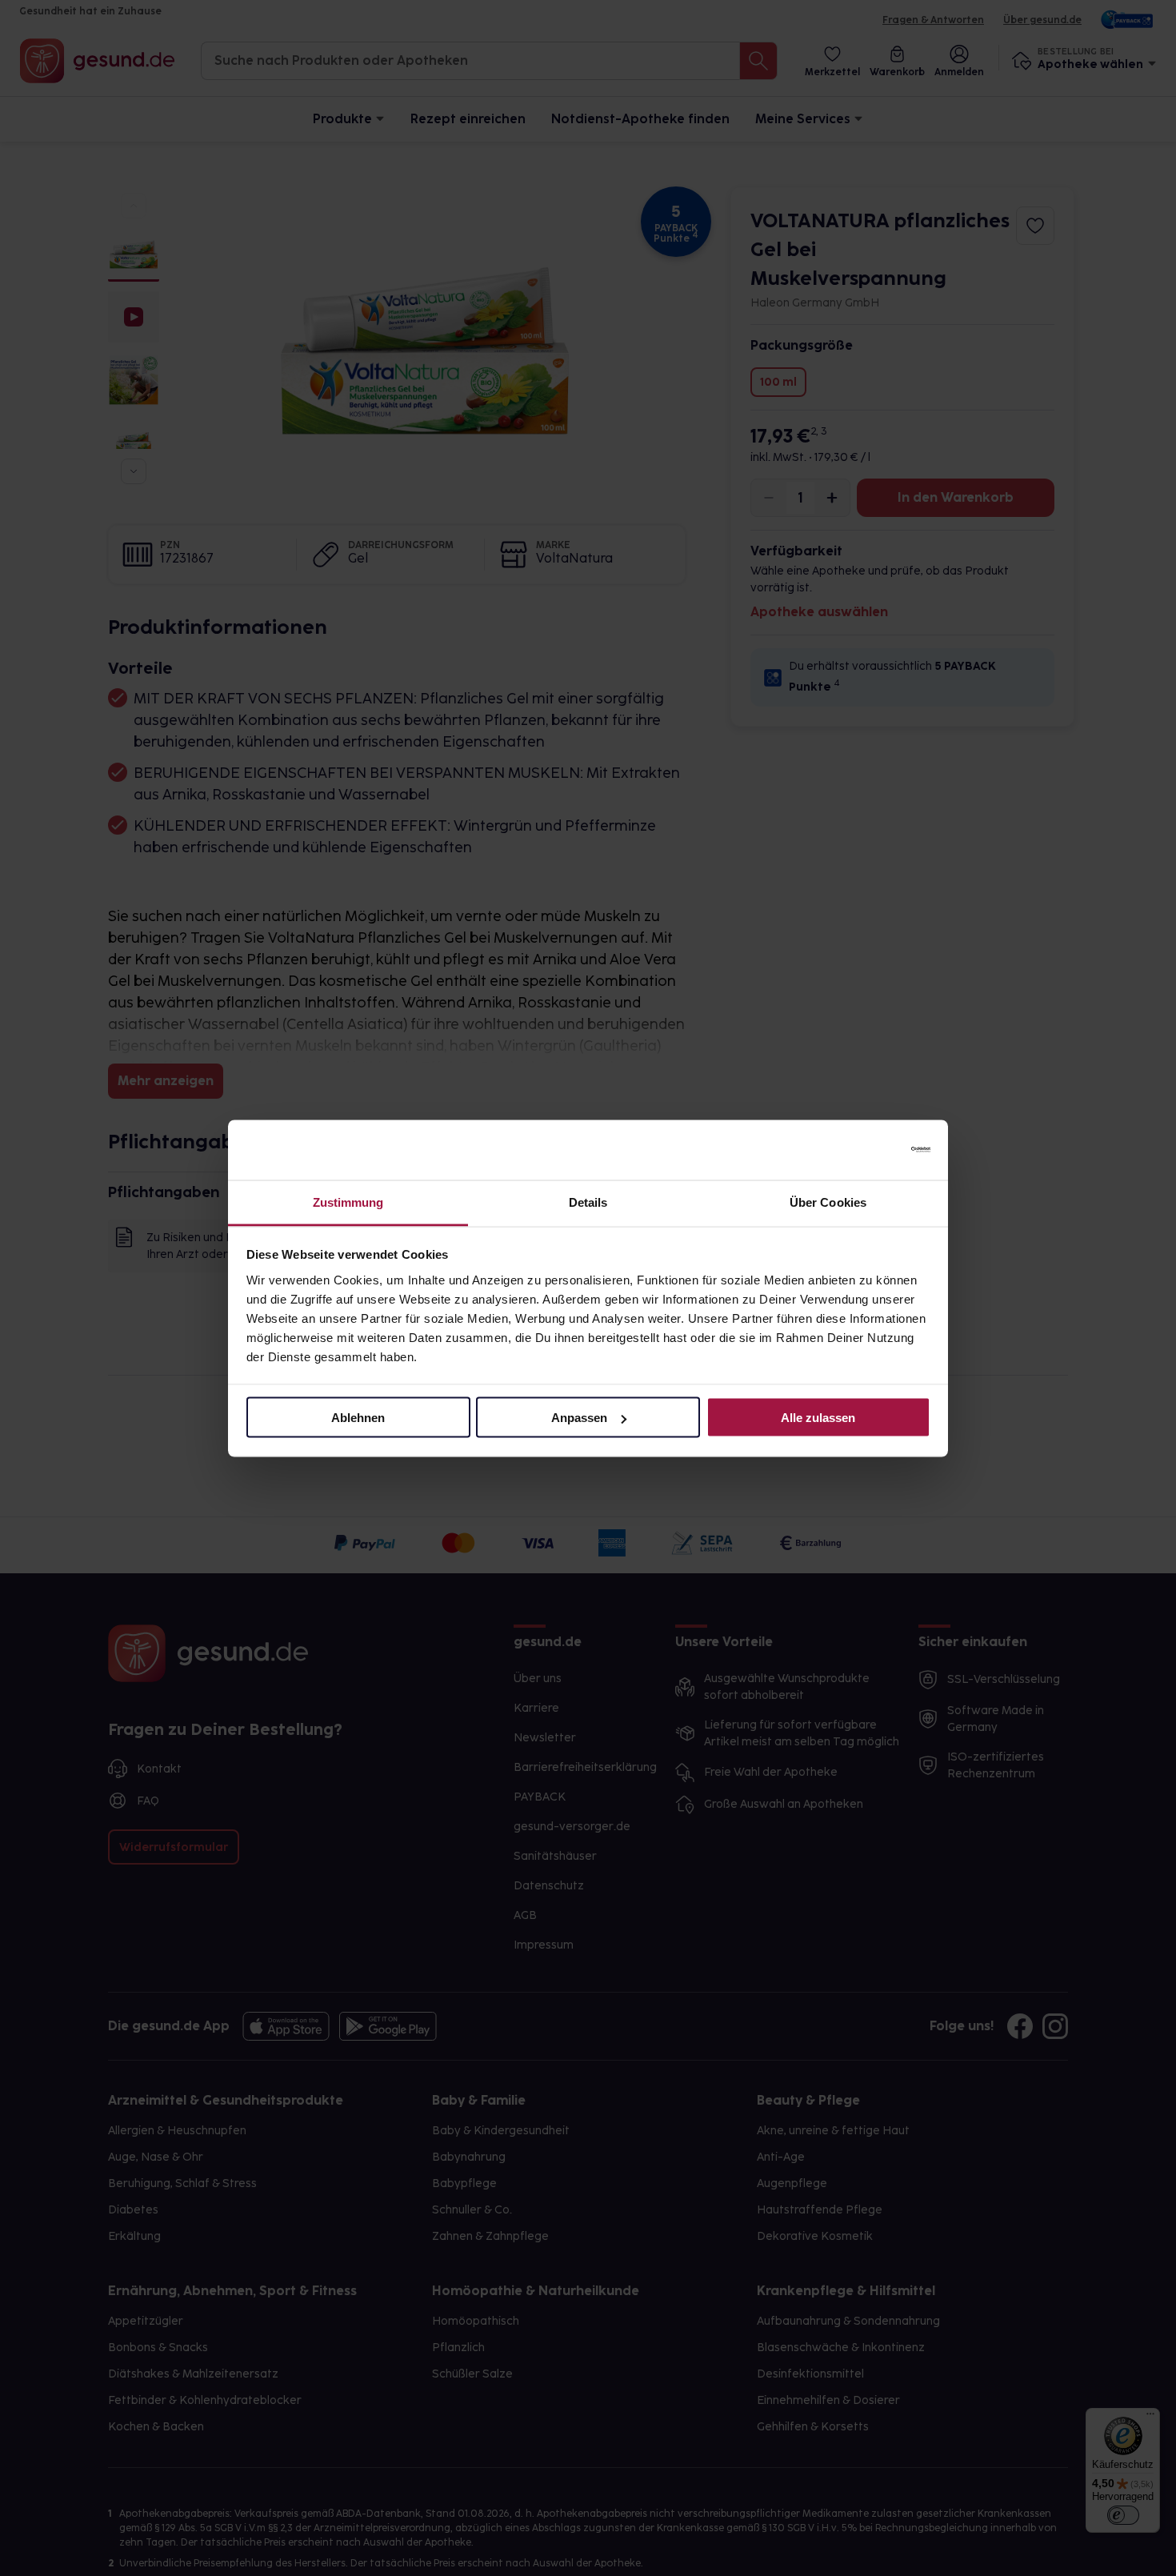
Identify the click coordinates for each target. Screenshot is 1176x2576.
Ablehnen (358, 1418)
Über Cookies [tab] (828, 1202)
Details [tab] (588, 1202)
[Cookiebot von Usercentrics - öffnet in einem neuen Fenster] (860, 1150)
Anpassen (579, 1418)
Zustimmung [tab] (348, 1202)
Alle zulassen (818, 1418)
